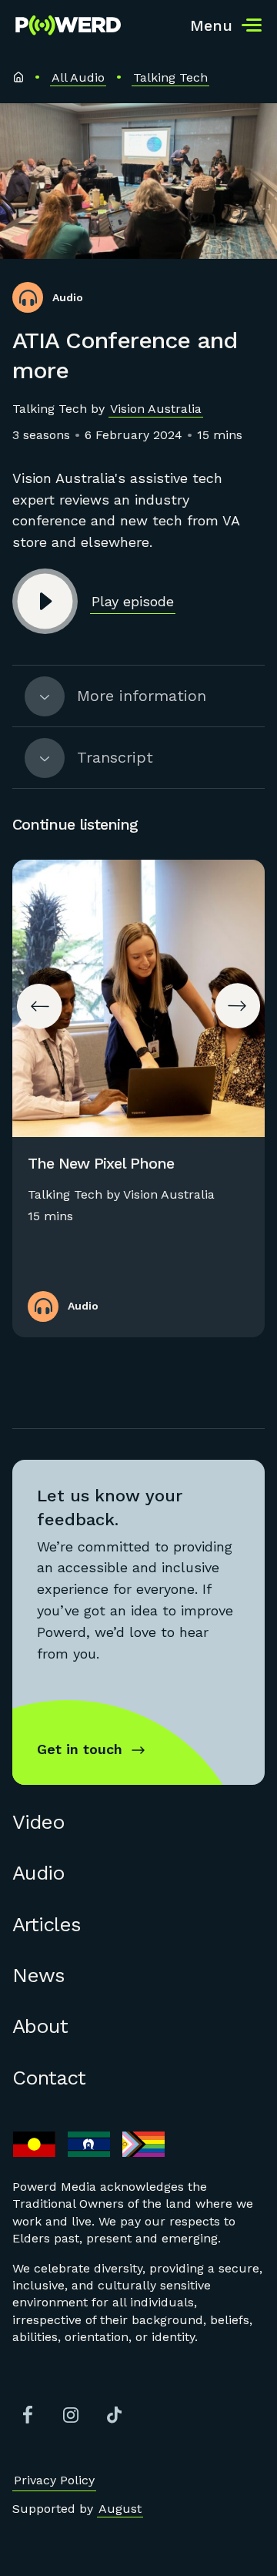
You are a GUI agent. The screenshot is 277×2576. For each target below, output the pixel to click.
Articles (47, 1924)
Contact (49, 2078)
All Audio (78, 77)
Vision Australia (156, 409)
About (40, 2026)
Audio (38, 1873)
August (120, 2509)
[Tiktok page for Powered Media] (114, 2415)
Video (38, 1822)
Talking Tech (170, 77)
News (38, 1975)
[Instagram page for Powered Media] (71, 2415)
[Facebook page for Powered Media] (28, 2415)
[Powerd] (68, 25)
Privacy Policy (54, 2480)
